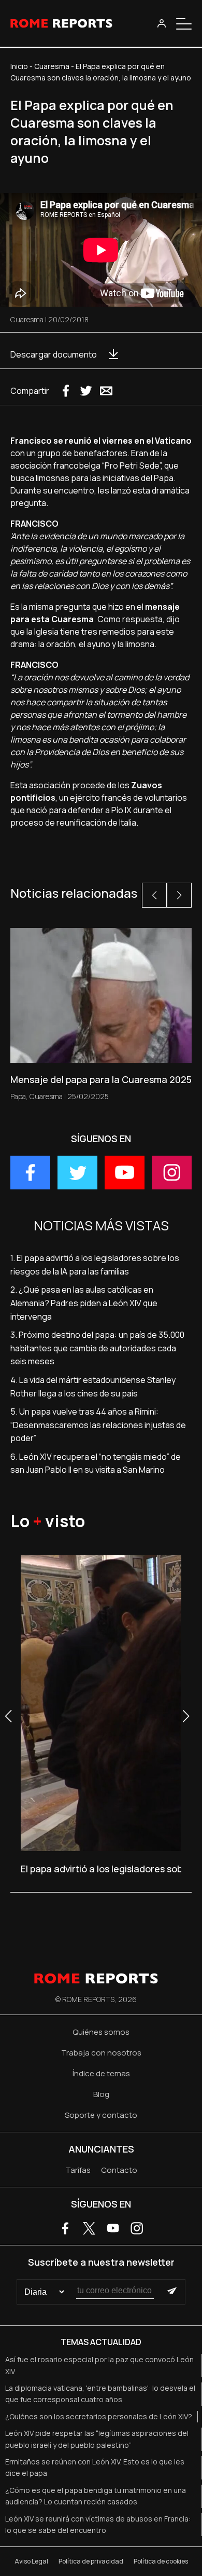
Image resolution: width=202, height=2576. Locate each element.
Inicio (19, 66)
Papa (18, 1096)
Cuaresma (52, 66)
